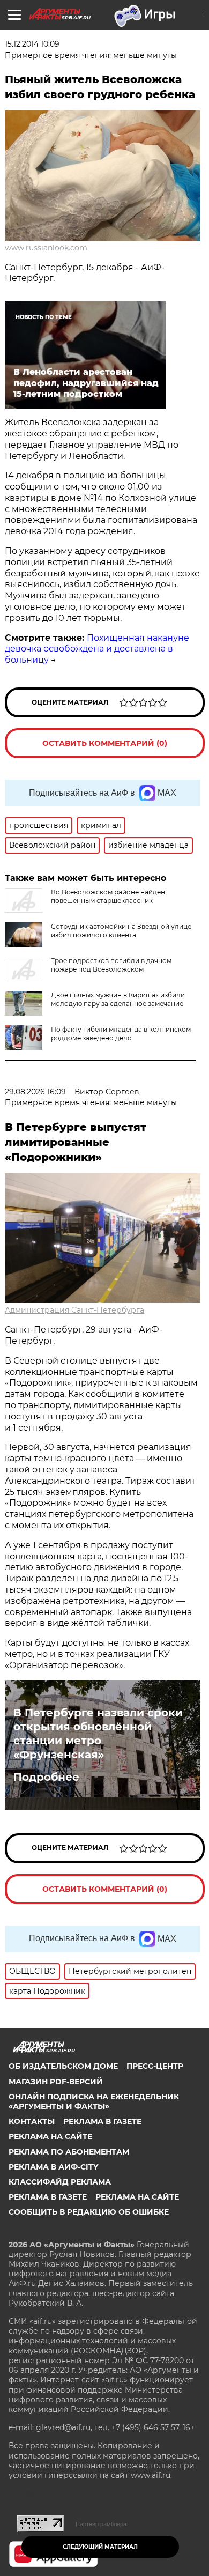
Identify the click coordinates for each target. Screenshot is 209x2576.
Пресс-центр (155, 2066)
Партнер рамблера (101, 2524)
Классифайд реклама (60, 2182)
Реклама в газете (102, 2121)
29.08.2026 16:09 (35, 1092)
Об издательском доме (63, 2066)
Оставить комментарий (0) (105, 743)
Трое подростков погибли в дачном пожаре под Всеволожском (111, 965)
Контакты (32, 2121)
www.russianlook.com (46, 248)
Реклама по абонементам (69, 2152)
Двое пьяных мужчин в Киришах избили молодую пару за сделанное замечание (118, 999)
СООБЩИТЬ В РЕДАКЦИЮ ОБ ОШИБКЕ (89, 2212)
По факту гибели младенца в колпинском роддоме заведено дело (121, 1034)
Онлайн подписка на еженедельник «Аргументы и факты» (94, 2101)
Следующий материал (100, 2547)
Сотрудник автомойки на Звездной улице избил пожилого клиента (121, 931)
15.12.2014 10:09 (32, 44)
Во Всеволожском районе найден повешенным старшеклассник (108, 896)
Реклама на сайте (50, 2136)
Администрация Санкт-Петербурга (74, 1310)
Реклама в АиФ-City (53, 2167)
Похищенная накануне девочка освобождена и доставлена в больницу (97, 649)
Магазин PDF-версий (56, 2082)
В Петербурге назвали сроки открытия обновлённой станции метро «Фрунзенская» (98, 1734)
